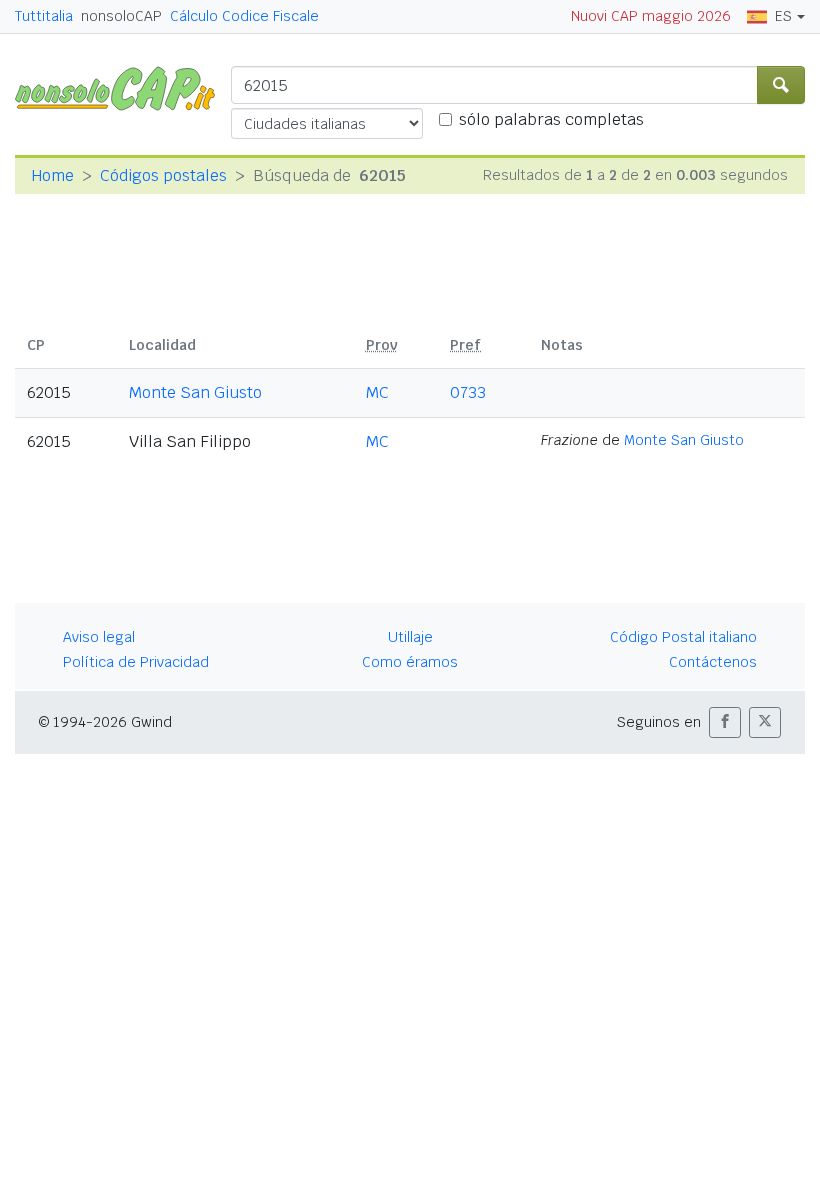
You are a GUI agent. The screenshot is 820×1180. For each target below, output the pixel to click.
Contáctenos (713, 662)
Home (52, 175)
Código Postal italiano (683, 637)
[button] (725, 722)
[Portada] (123, 87)
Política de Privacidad (136, 662)
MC (377, 392)
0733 (468, 392)
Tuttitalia (44, 16)
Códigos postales (163, 175)
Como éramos (410, 662)
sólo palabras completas (551, 119)
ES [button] (783, 16)
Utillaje (410, 637)
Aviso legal (99, 637)
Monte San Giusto (195, 392)
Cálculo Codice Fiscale (244, 16)
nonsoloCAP (121, 16)
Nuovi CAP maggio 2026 (651, 16)
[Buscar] (781, 85)
